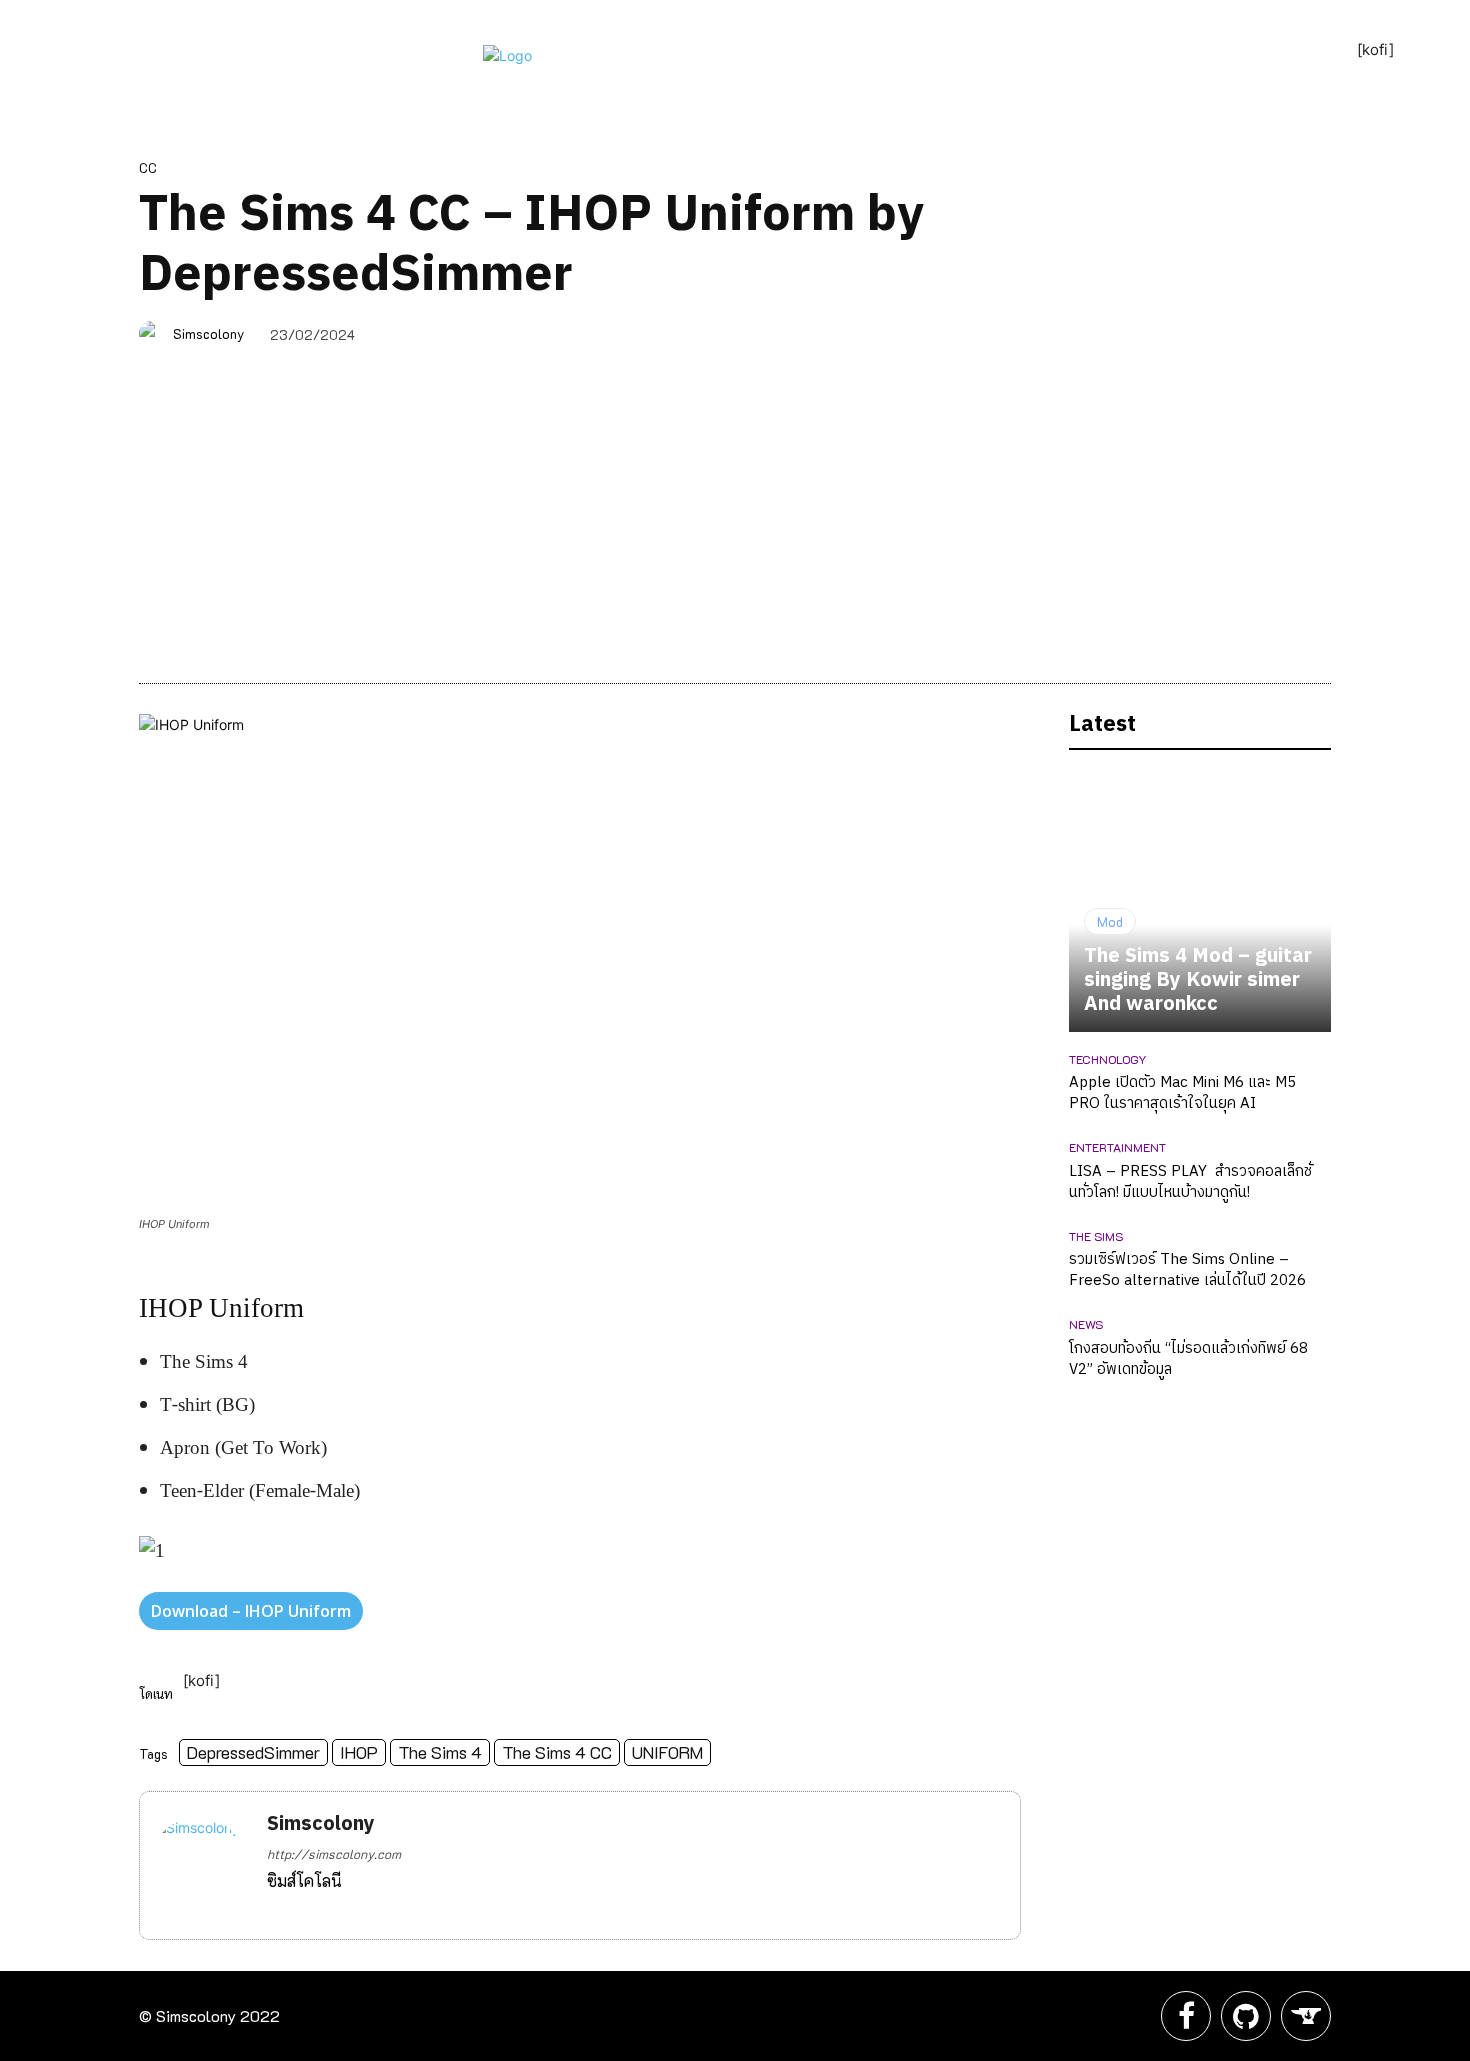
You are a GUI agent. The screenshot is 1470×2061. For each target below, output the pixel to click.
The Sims (1096, 1236)
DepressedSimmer (253, 1752)
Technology (1107, 1059)
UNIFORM (667, 1752)
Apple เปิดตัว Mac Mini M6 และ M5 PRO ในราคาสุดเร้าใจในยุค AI (1182, 1093)
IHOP (359, 1752)
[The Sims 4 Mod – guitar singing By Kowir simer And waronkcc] (1200, 901)
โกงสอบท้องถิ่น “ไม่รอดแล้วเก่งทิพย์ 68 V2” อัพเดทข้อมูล (1188, 1359)
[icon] (1186, 2021)
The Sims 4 (440, 1752)
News (1086, 1324)
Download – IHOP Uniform (251, 1611)
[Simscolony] (154, 333)
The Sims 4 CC (557, 1752)
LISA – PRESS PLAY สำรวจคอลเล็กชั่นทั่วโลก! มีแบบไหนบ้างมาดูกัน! (1190, 1182)
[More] (1358, 336)
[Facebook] (274, 1909)
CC (148, 167)
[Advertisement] (735, 513)
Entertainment (1117, 1147)
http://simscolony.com (334, 1853)
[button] (799, 86)
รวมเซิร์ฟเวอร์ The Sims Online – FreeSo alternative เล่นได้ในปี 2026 (1187, 1270)
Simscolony (208, 333)
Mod (1110, 921)
